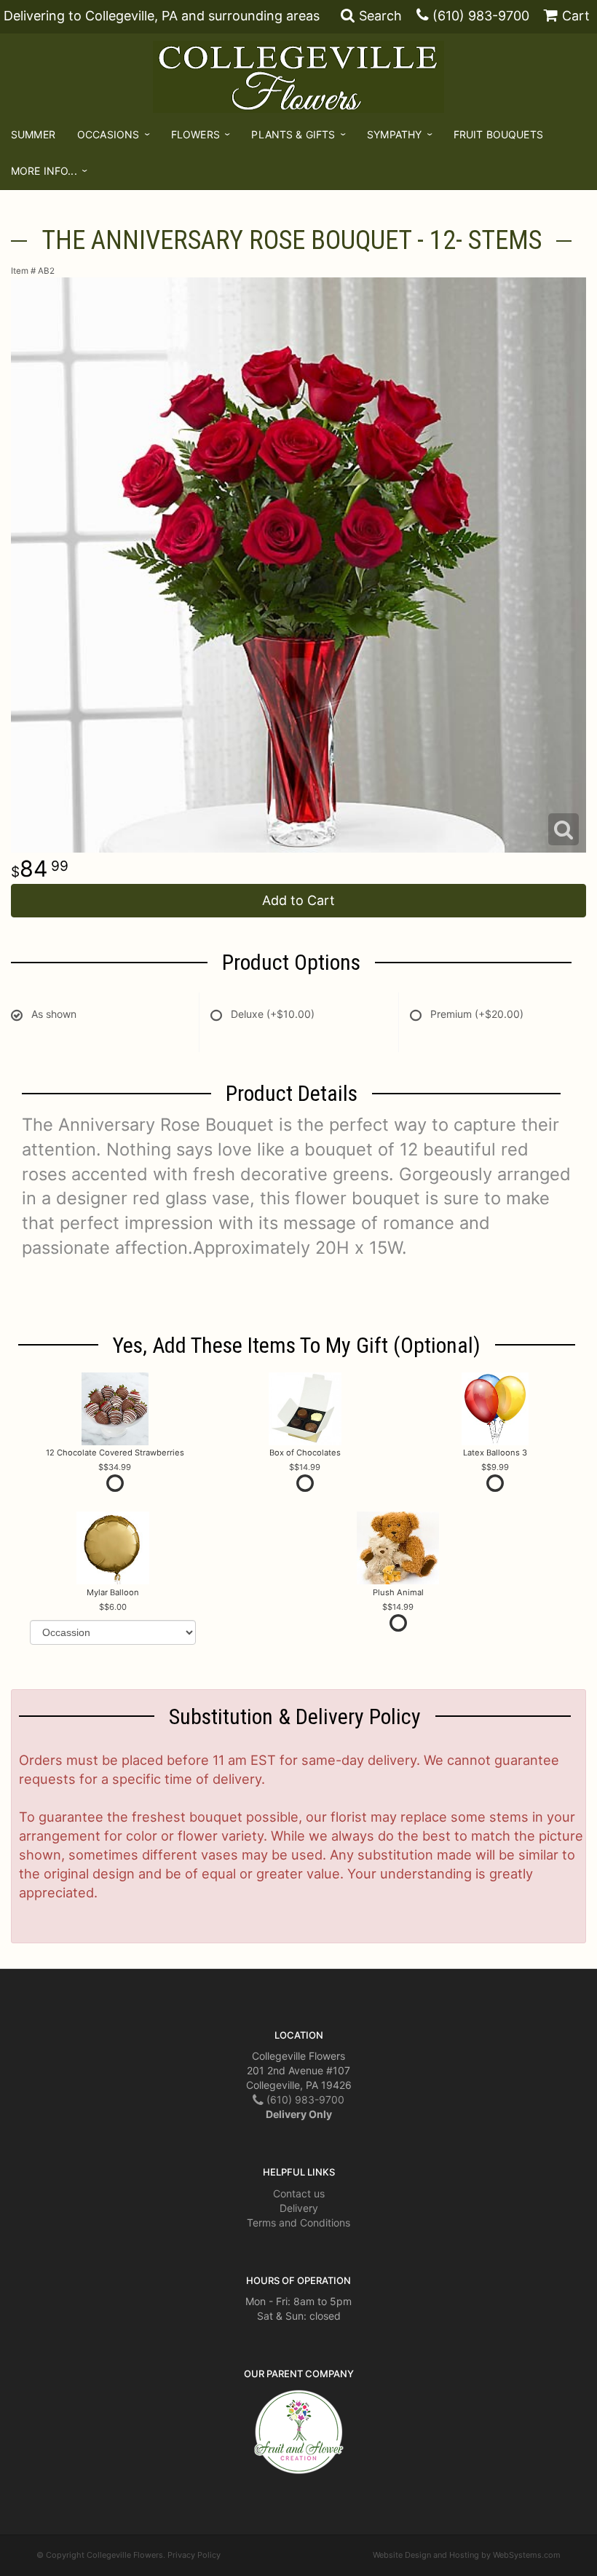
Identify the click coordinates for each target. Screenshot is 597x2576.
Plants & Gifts (293, 134)
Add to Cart (298, 900)
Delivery (299, 2208)
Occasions (108, 134)
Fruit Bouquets (498, 134)
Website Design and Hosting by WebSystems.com (467, 2555)
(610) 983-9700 (481, 16)
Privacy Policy (194, 2555)
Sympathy (394, 134)
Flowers (195, 134)
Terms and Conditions (298, 2223)
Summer (33, 134)
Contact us (299, 2193)
